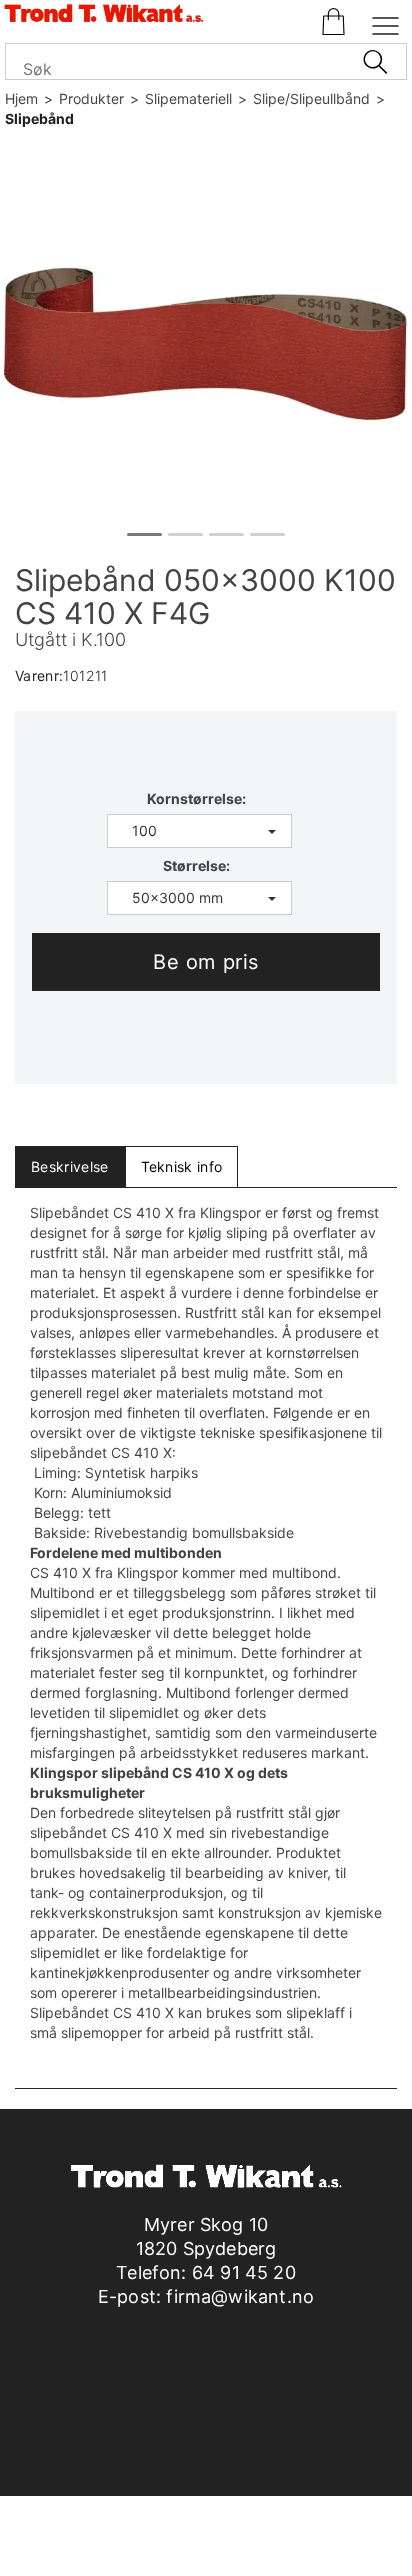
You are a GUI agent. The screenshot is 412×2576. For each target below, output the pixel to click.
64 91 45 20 (244, 2272)
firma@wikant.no (240, 2296)
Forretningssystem (107, 2535)
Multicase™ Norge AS (206, 2555)
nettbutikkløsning (248, 2535)
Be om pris (206, 962)
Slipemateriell (188, 98)
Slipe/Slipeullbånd (311, 98)
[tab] (70, 1167)
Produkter (91, 98)
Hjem (21, 98)
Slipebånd (39, 118)
